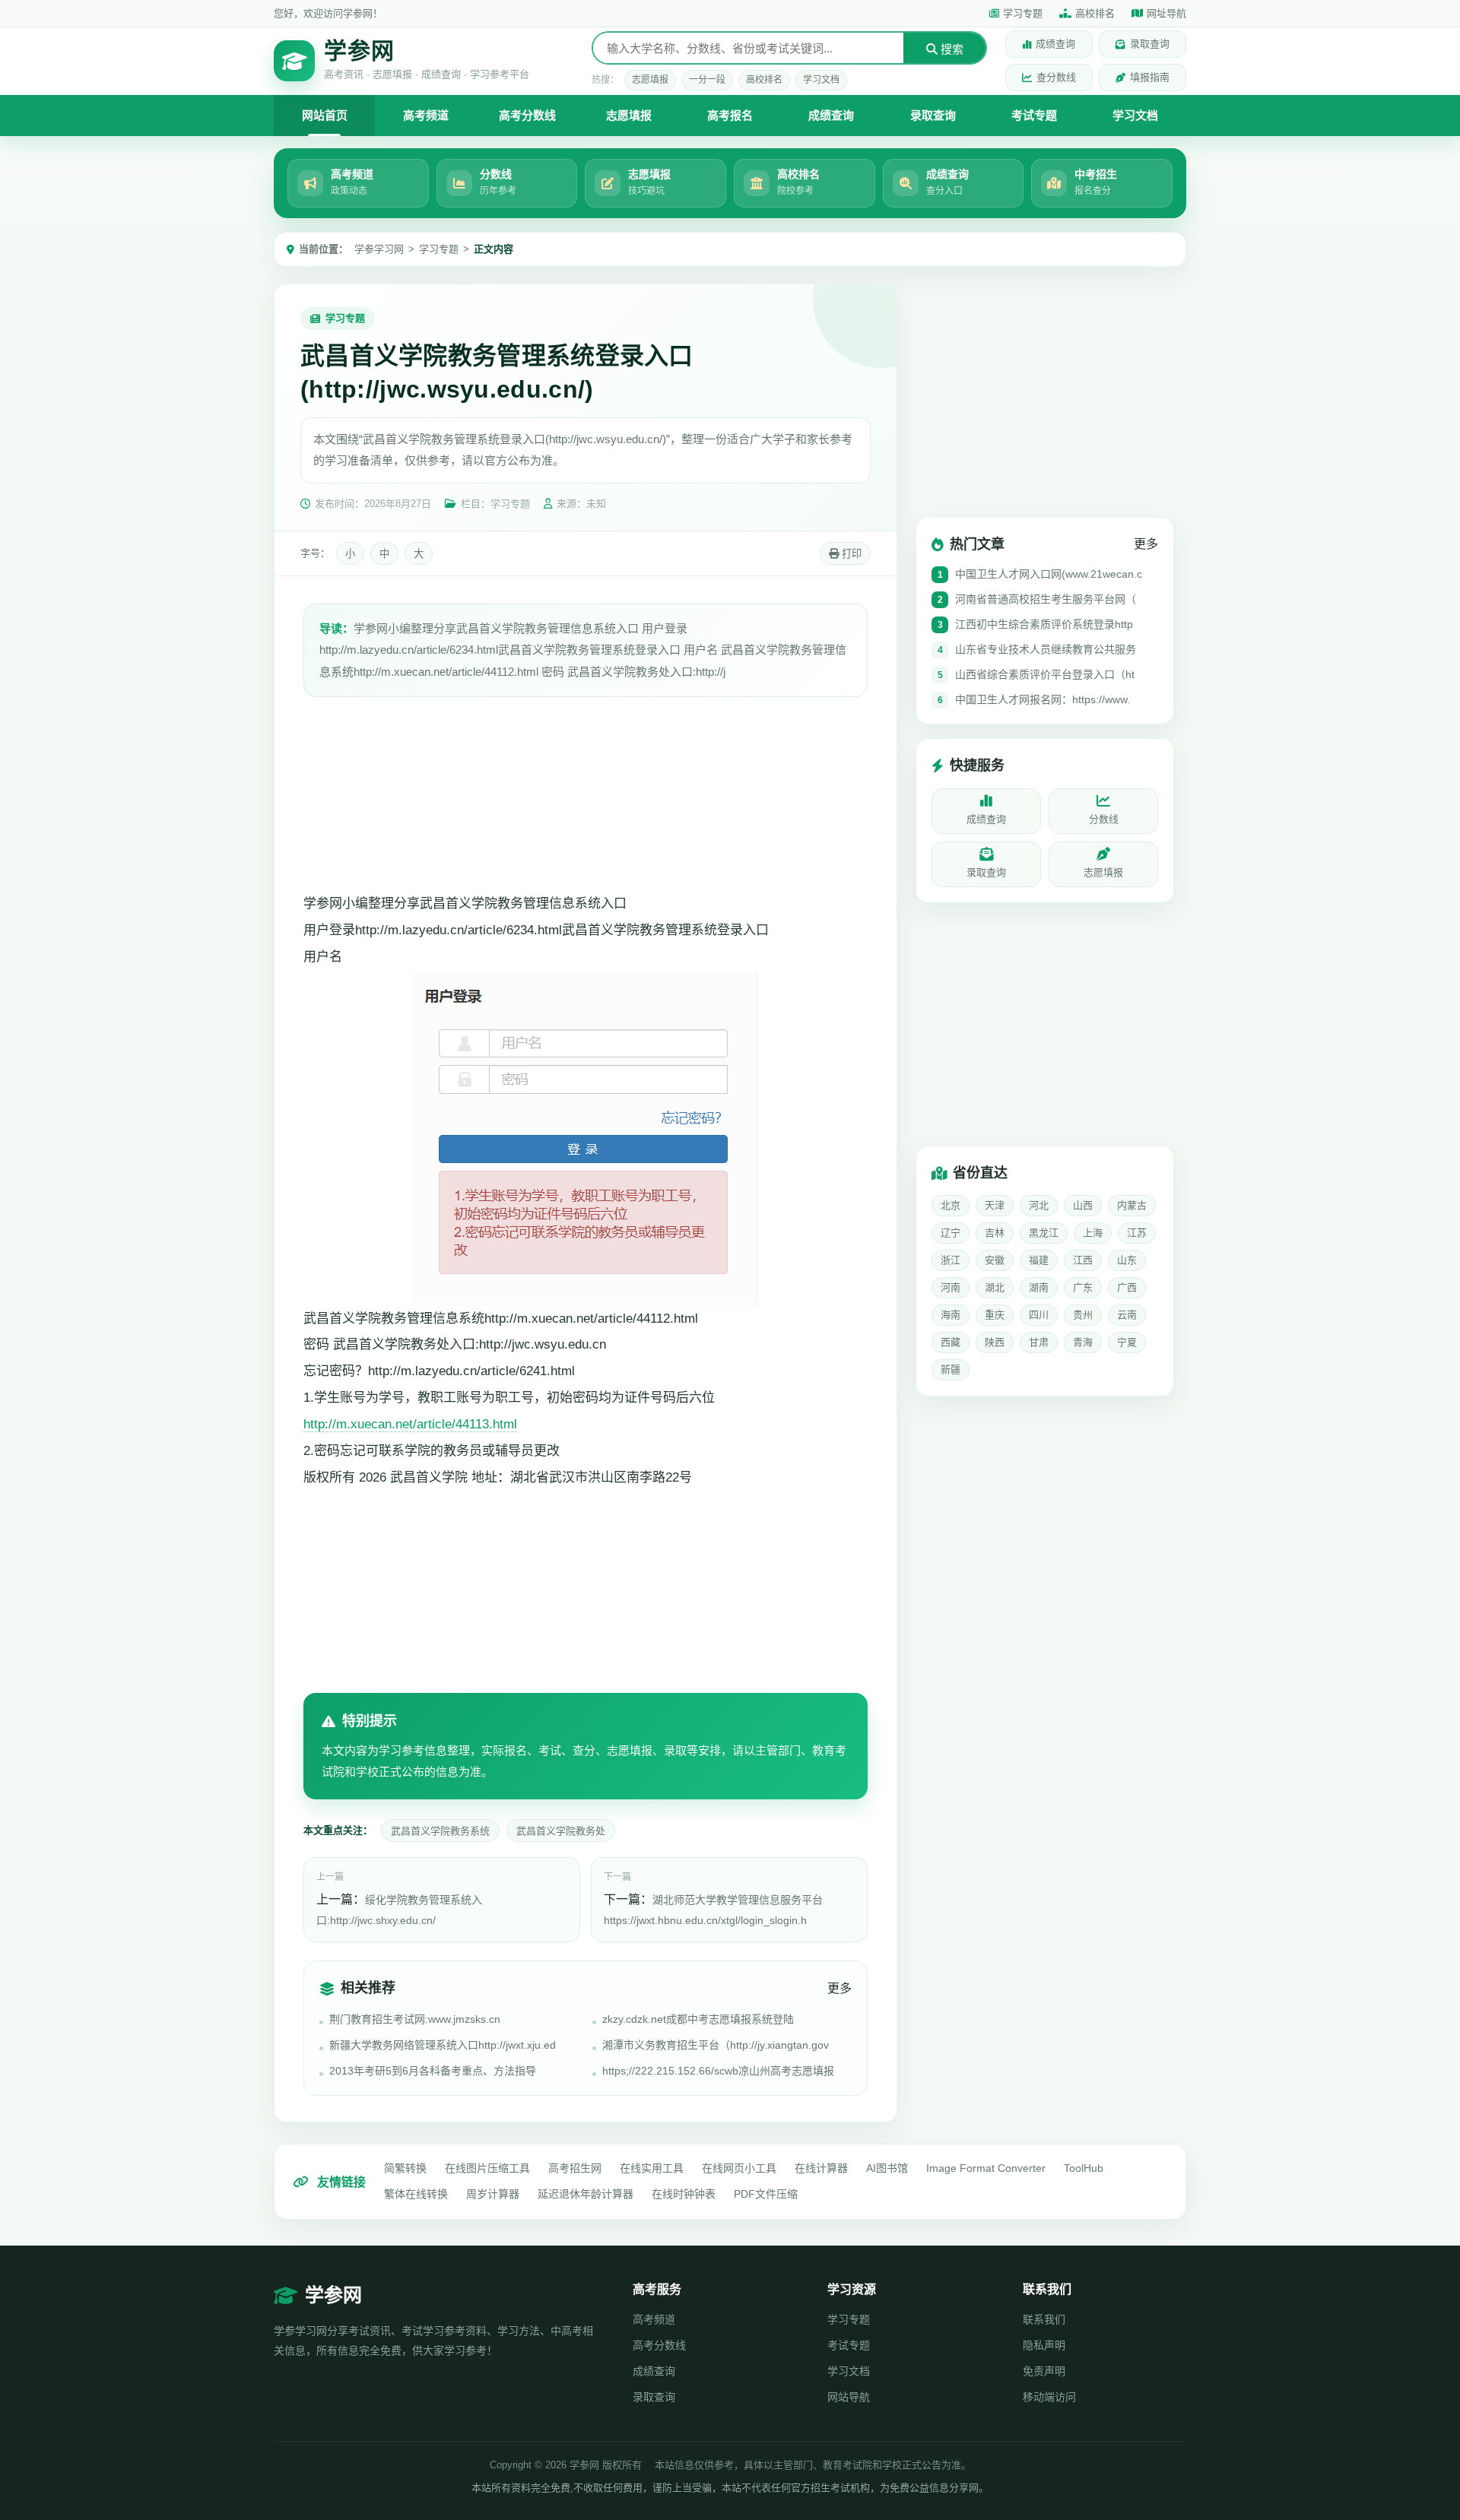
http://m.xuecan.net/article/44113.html (410, 1424)
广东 (1083, 1287)
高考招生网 (575, 2168)
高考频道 (426, 115)
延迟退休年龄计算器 (586, 2194)
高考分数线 (527, 115)
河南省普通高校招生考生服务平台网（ (1046, 599)
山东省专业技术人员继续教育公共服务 (1046, 649)
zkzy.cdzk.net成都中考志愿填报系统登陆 (698, 2019)
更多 (839, 1988)
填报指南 (1150, 77)
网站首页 (325, 115)
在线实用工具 (652, 2168)
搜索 (951, 49)
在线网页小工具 (739, 2168)
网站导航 (849, 2397)
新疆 (951, 1369)
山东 (1127, 1260)
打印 (850, 554)
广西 (1127, 1287)
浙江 (951, 1260)
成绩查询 (1055, 44)
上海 (1093, 1233)
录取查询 (1150, 44)
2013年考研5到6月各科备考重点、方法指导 (433, 2071)
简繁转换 (405, 2168)
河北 (1039, 1205)
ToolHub (1084, 2168)
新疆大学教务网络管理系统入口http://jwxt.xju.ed (443, 2045)
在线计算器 (821, 2168)
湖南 (1039, 1287)
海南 (951, 1315)
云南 (1127, 1315)
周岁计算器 (493, 2194)
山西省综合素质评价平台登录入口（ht (1045, 674)
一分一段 (707, 80)
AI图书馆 (887, 2168)
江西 (1083, 1260)
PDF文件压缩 (766, 2194)
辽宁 (951, 1233)
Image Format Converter (986, 2168)
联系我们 (1044, 2319)
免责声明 (1044, 2371)
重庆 (995, 1315)
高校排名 (1095, 13)
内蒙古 (1132, 1205)
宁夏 (1127, 1342)
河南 (951, 1287)
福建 (1039, 1260)
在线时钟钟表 (684, 2194)
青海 (1083, 1342)
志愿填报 (650, 80)
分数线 (1104, 819)
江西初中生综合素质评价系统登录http (1044, 624)
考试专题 (1034, 115)
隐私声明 (1044, 2345)
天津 (995, 1205)
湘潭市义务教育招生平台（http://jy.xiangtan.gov (716, 2045)
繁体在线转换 (416, 2194)
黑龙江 (1044, 1233)
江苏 (1137, 1233)
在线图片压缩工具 (487, 2168)
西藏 (951, 1342)
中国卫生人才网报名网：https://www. (1043, 699)
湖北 (995, 1287)
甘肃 (1039, 1342)
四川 (1039, 1315)
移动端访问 (1049, 2397)
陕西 (995, 1342)
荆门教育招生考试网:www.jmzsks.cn (415, 2019)
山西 (1083, 1205)
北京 (951, 1205)
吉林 (995, 1233)
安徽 (995, 1260)
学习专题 (1023, 13)
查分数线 (1056, 77)
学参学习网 (379, 249)
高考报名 (730, 115)
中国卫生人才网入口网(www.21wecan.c (1049, 574)
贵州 (1083, 1315)
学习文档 (821, 80)
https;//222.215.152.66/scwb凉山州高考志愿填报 (718, 2071)
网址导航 (1166, 13)
